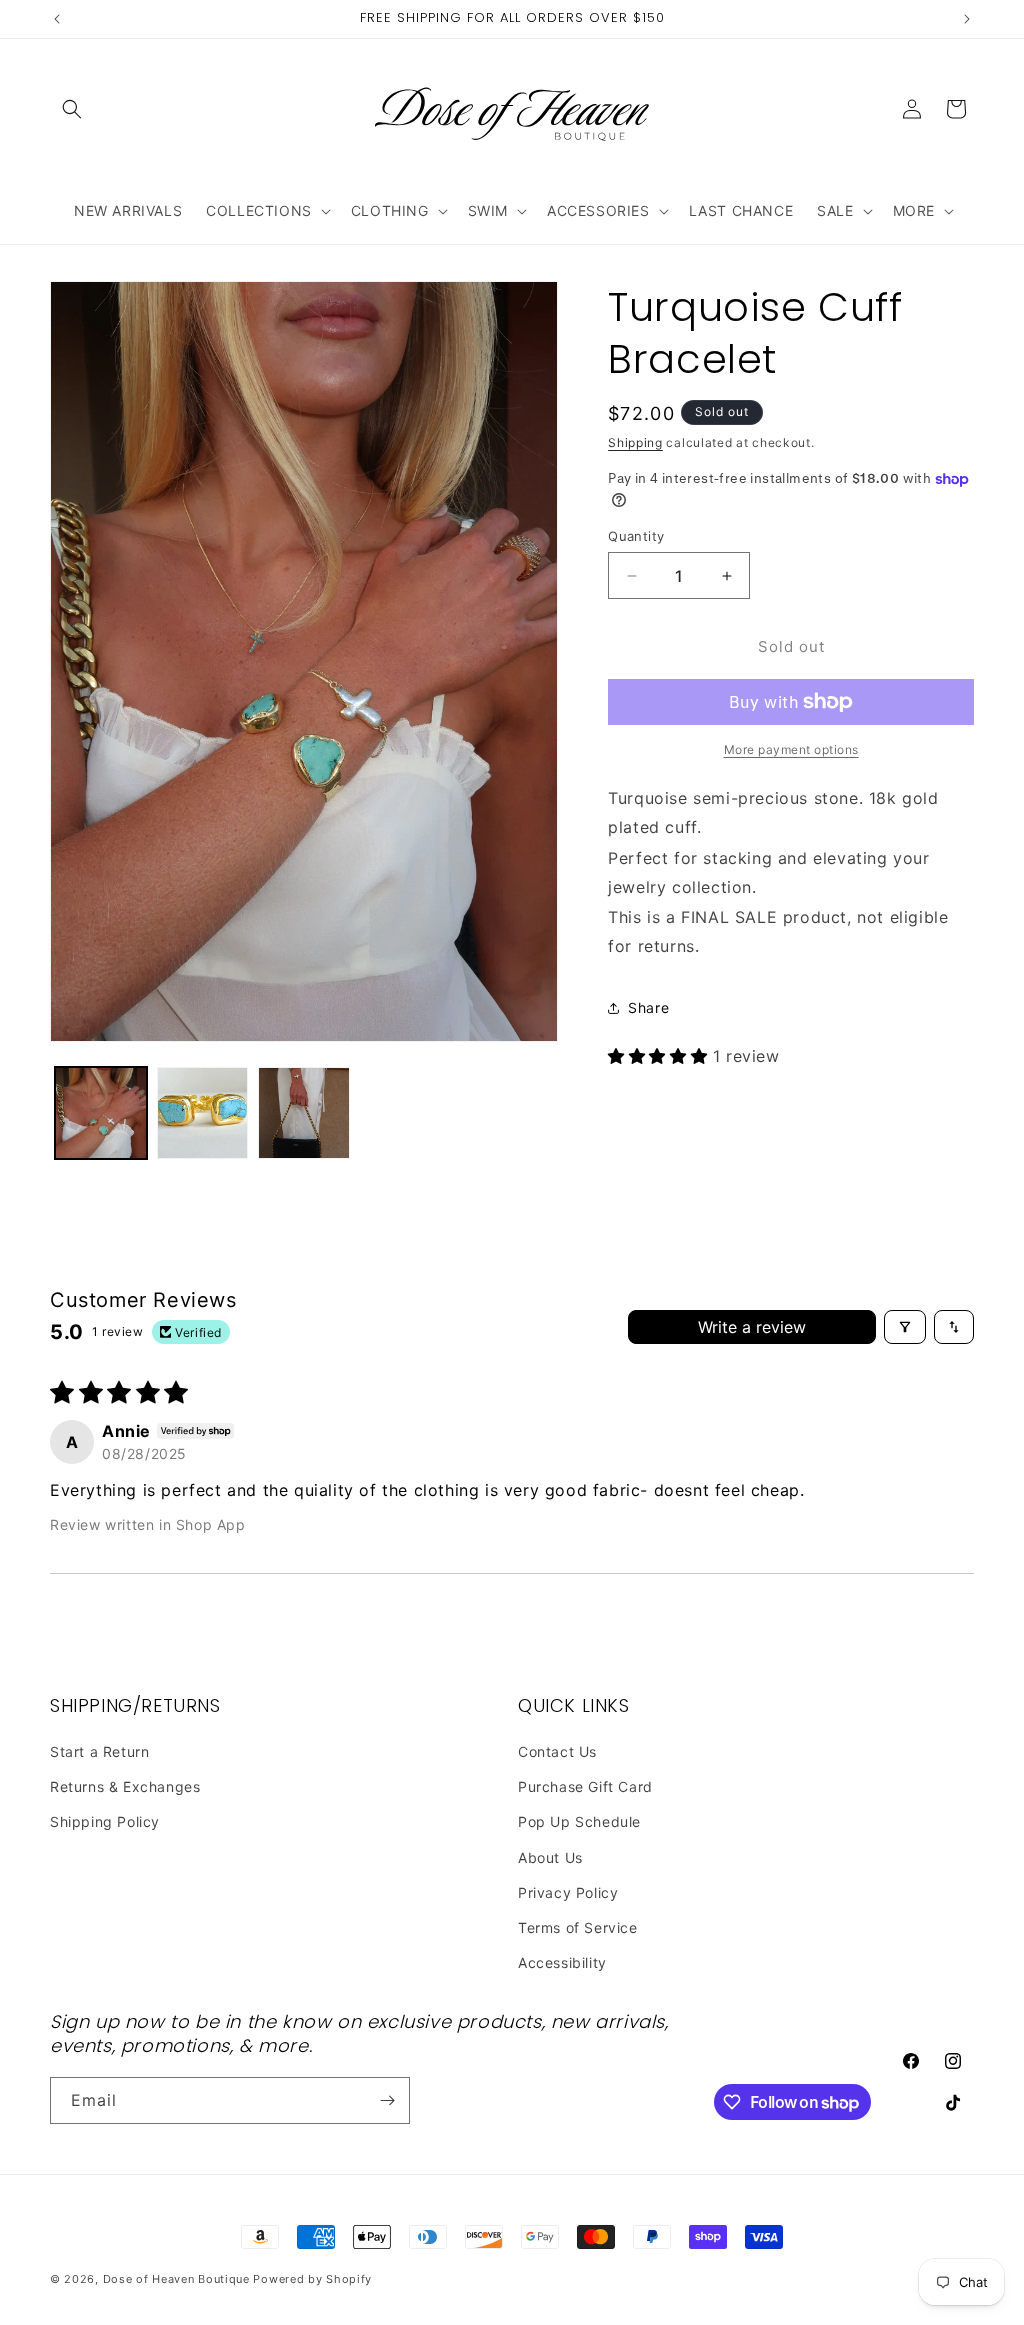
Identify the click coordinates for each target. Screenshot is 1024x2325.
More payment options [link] (791, 749)
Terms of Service (578, 1927)
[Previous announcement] (57, 19)
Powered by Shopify (312, 2279)
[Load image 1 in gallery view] (101, 1113)
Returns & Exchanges (125, 1786)
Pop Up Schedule (579, 1821)
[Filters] (905, 1327)
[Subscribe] (387, 2100)
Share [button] (648, 1007)
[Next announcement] (967, 19)
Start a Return (99, 1751)
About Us (550, 1857)
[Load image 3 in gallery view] (304, 1113)
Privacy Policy (568, 1892)
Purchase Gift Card (585, 1786)
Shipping (635, 442)
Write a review (752, 1327)
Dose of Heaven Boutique (176, 2279)
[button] (72, 109)
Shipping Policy (105, 1821)
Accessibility (562, 1962)
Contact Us (557, 1751)
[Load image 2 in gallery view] (203, 1113)
